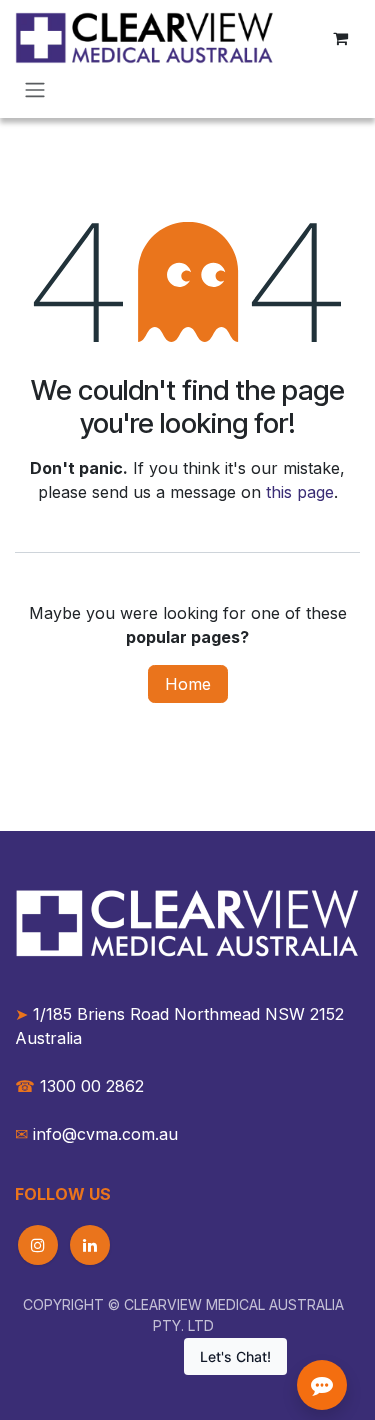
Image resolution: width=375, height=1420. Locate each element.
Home (188, 684)
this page (300, 492)
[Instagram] (38, 1245)
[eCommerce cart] (340, 38)
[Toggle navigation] (35, 89)
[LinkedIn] (90, 1245)
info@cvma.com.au (105, 1134)
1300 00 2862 (79, 1086)
